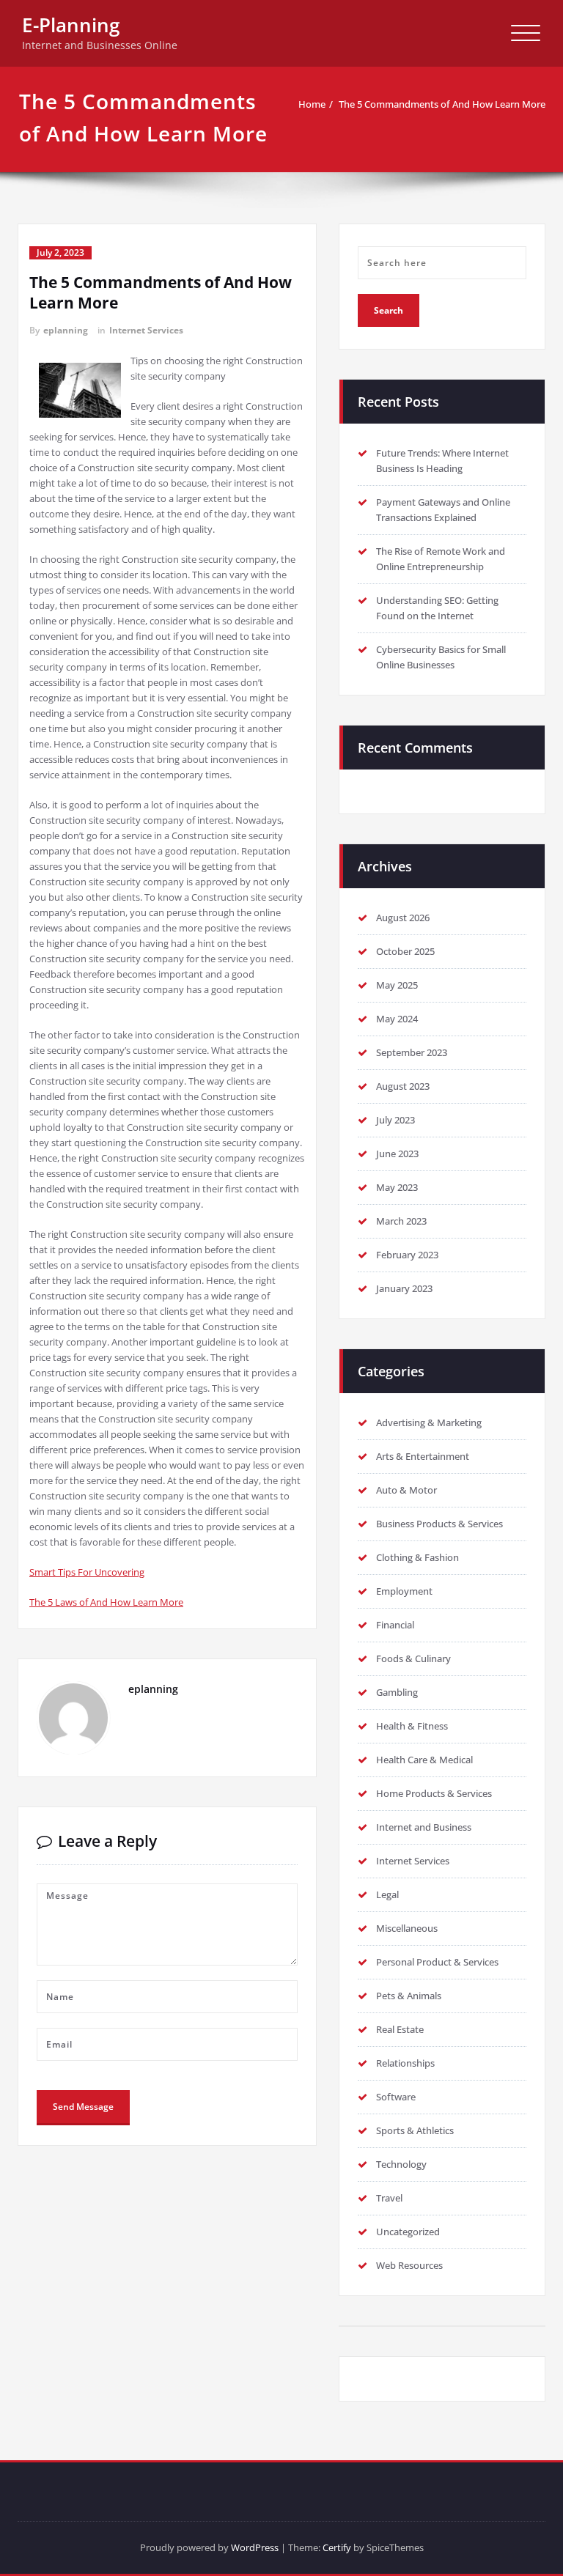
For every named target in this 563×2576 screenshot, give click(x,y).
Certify (337, 2547)
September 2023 (412, 1052)
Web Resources (409, 2265)
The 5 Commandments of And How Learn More (442, 104)
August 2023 (403, 1086)
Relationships (405, 2063)
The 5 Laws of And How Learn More (106, 1602)
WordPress (255, 2547)
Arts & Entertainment (423, 1456)
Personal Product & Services (437, 1962)
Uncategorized (408, 2232)
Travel (389, 2198)
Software (396, 2097)
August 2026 (403, 918)
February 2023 (407, 1255)
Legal (387, 1894)
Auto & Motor (406, 1490)
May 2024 (397, 1019)
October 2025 (405, 951)
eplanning (66, 330)
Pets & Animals (409, 1996)
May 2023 (397, 1187)
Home (312, 104)
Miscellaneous (407, 1928)
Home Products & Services (434, 1793)
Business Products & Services (439, 1524)
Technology (401, 2164)
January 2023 (404, 1288)
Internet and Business (424, 1827)
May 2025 (397, 985)
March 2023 (401, 1221)
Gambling (397, 1692)
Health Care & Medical (424, 1760)
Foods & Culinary (413, 1658)
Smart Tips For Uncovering (87, 1572)
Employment (404, 1591)
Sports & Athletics (415, 2130)
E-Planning (71, 25)
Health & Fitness (412, 1726)
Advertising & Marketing (429, 1422)
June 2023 (397, 1154)
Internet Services (146, 330)
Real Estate (400, 2029)
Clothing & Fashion (417, 1557)
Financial (395, 1625)
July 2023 (395, 1120)
